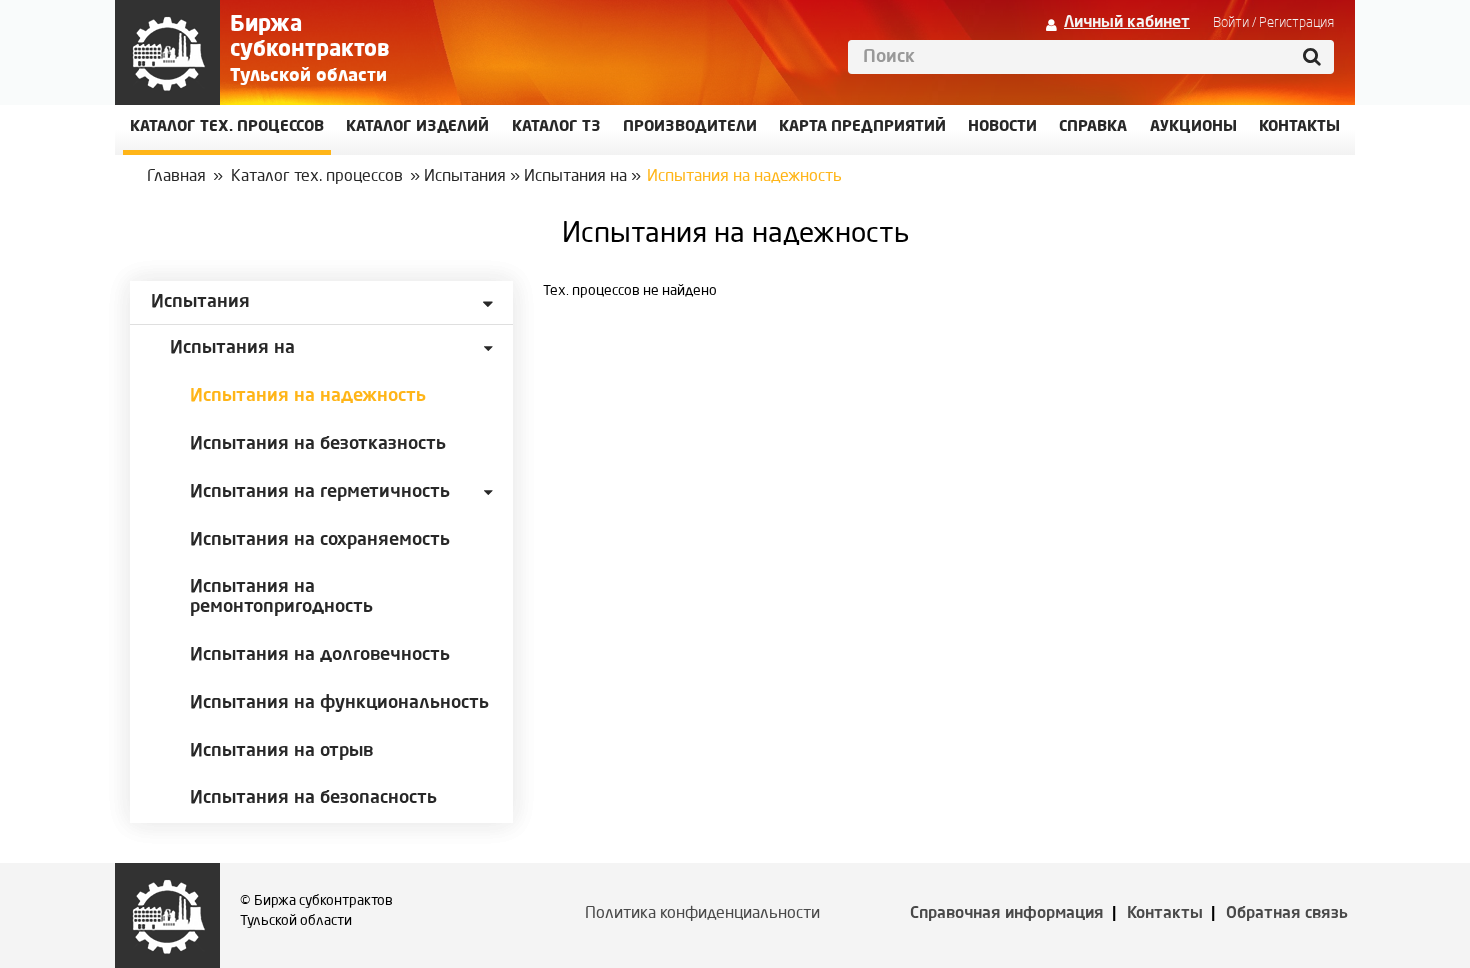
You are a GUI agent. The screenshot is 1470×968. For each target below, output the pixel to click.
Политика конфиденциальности (702, 914)
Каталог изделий (417, 127)
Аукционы (1193, 127)
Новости (1002, 127)
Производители (690, 127)
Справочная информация (1007, 914)
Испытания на (575, 177)
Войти (1231, 23)
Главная (176, 177)
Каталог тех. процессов (317, 177)
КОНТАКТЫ (1299, 127)
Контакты (1165, 914)
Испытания (465, 177)
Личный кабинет (1127, 23)
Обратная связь (1287, 914)
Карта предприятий (862, 127)
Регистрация (1296, 23)
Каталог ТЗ (556, 127)
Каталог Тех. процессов (227, 127)
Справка (1093, 127)
